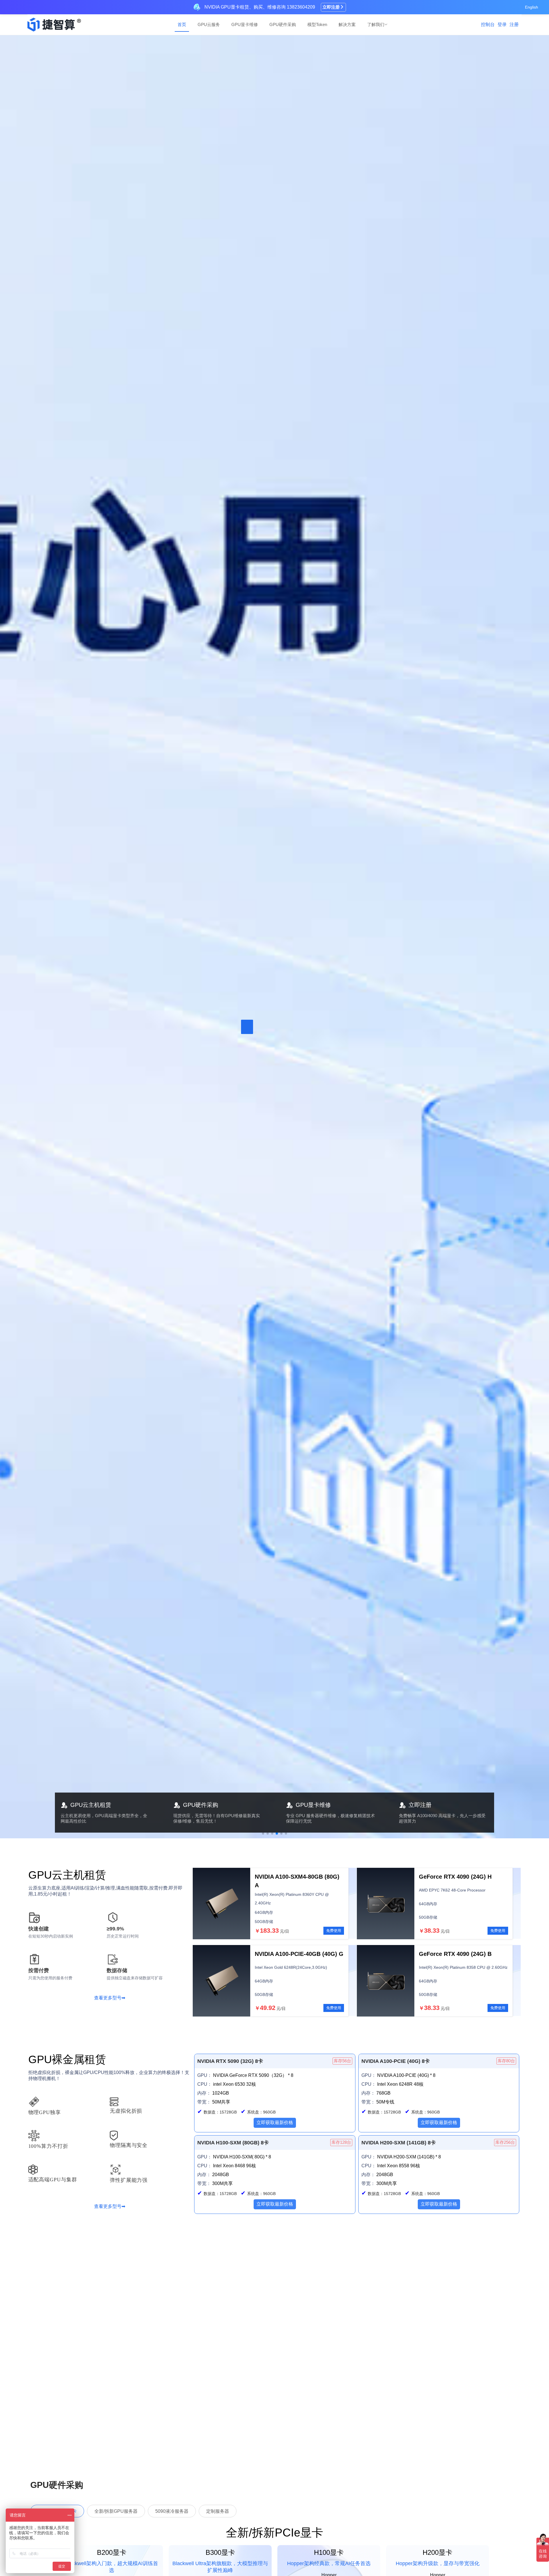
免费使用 (334, 1931)
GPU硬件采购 (283, 24)
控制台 (488, 24)
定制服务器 (218, 2511)
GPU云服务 (209, 24)
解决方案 (347, 24)
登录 (502, 24)
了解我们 (376, 24)
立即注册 (331, 7)
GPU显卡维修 (245, 24)
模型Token (317, 24)
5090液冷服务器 (172, 2511)
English (532, 7)
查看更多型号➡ (110, 1998)
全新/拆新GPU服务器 (116, 2511)
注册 (514, 24)
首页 (182, 24)
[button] (263, 1833)
